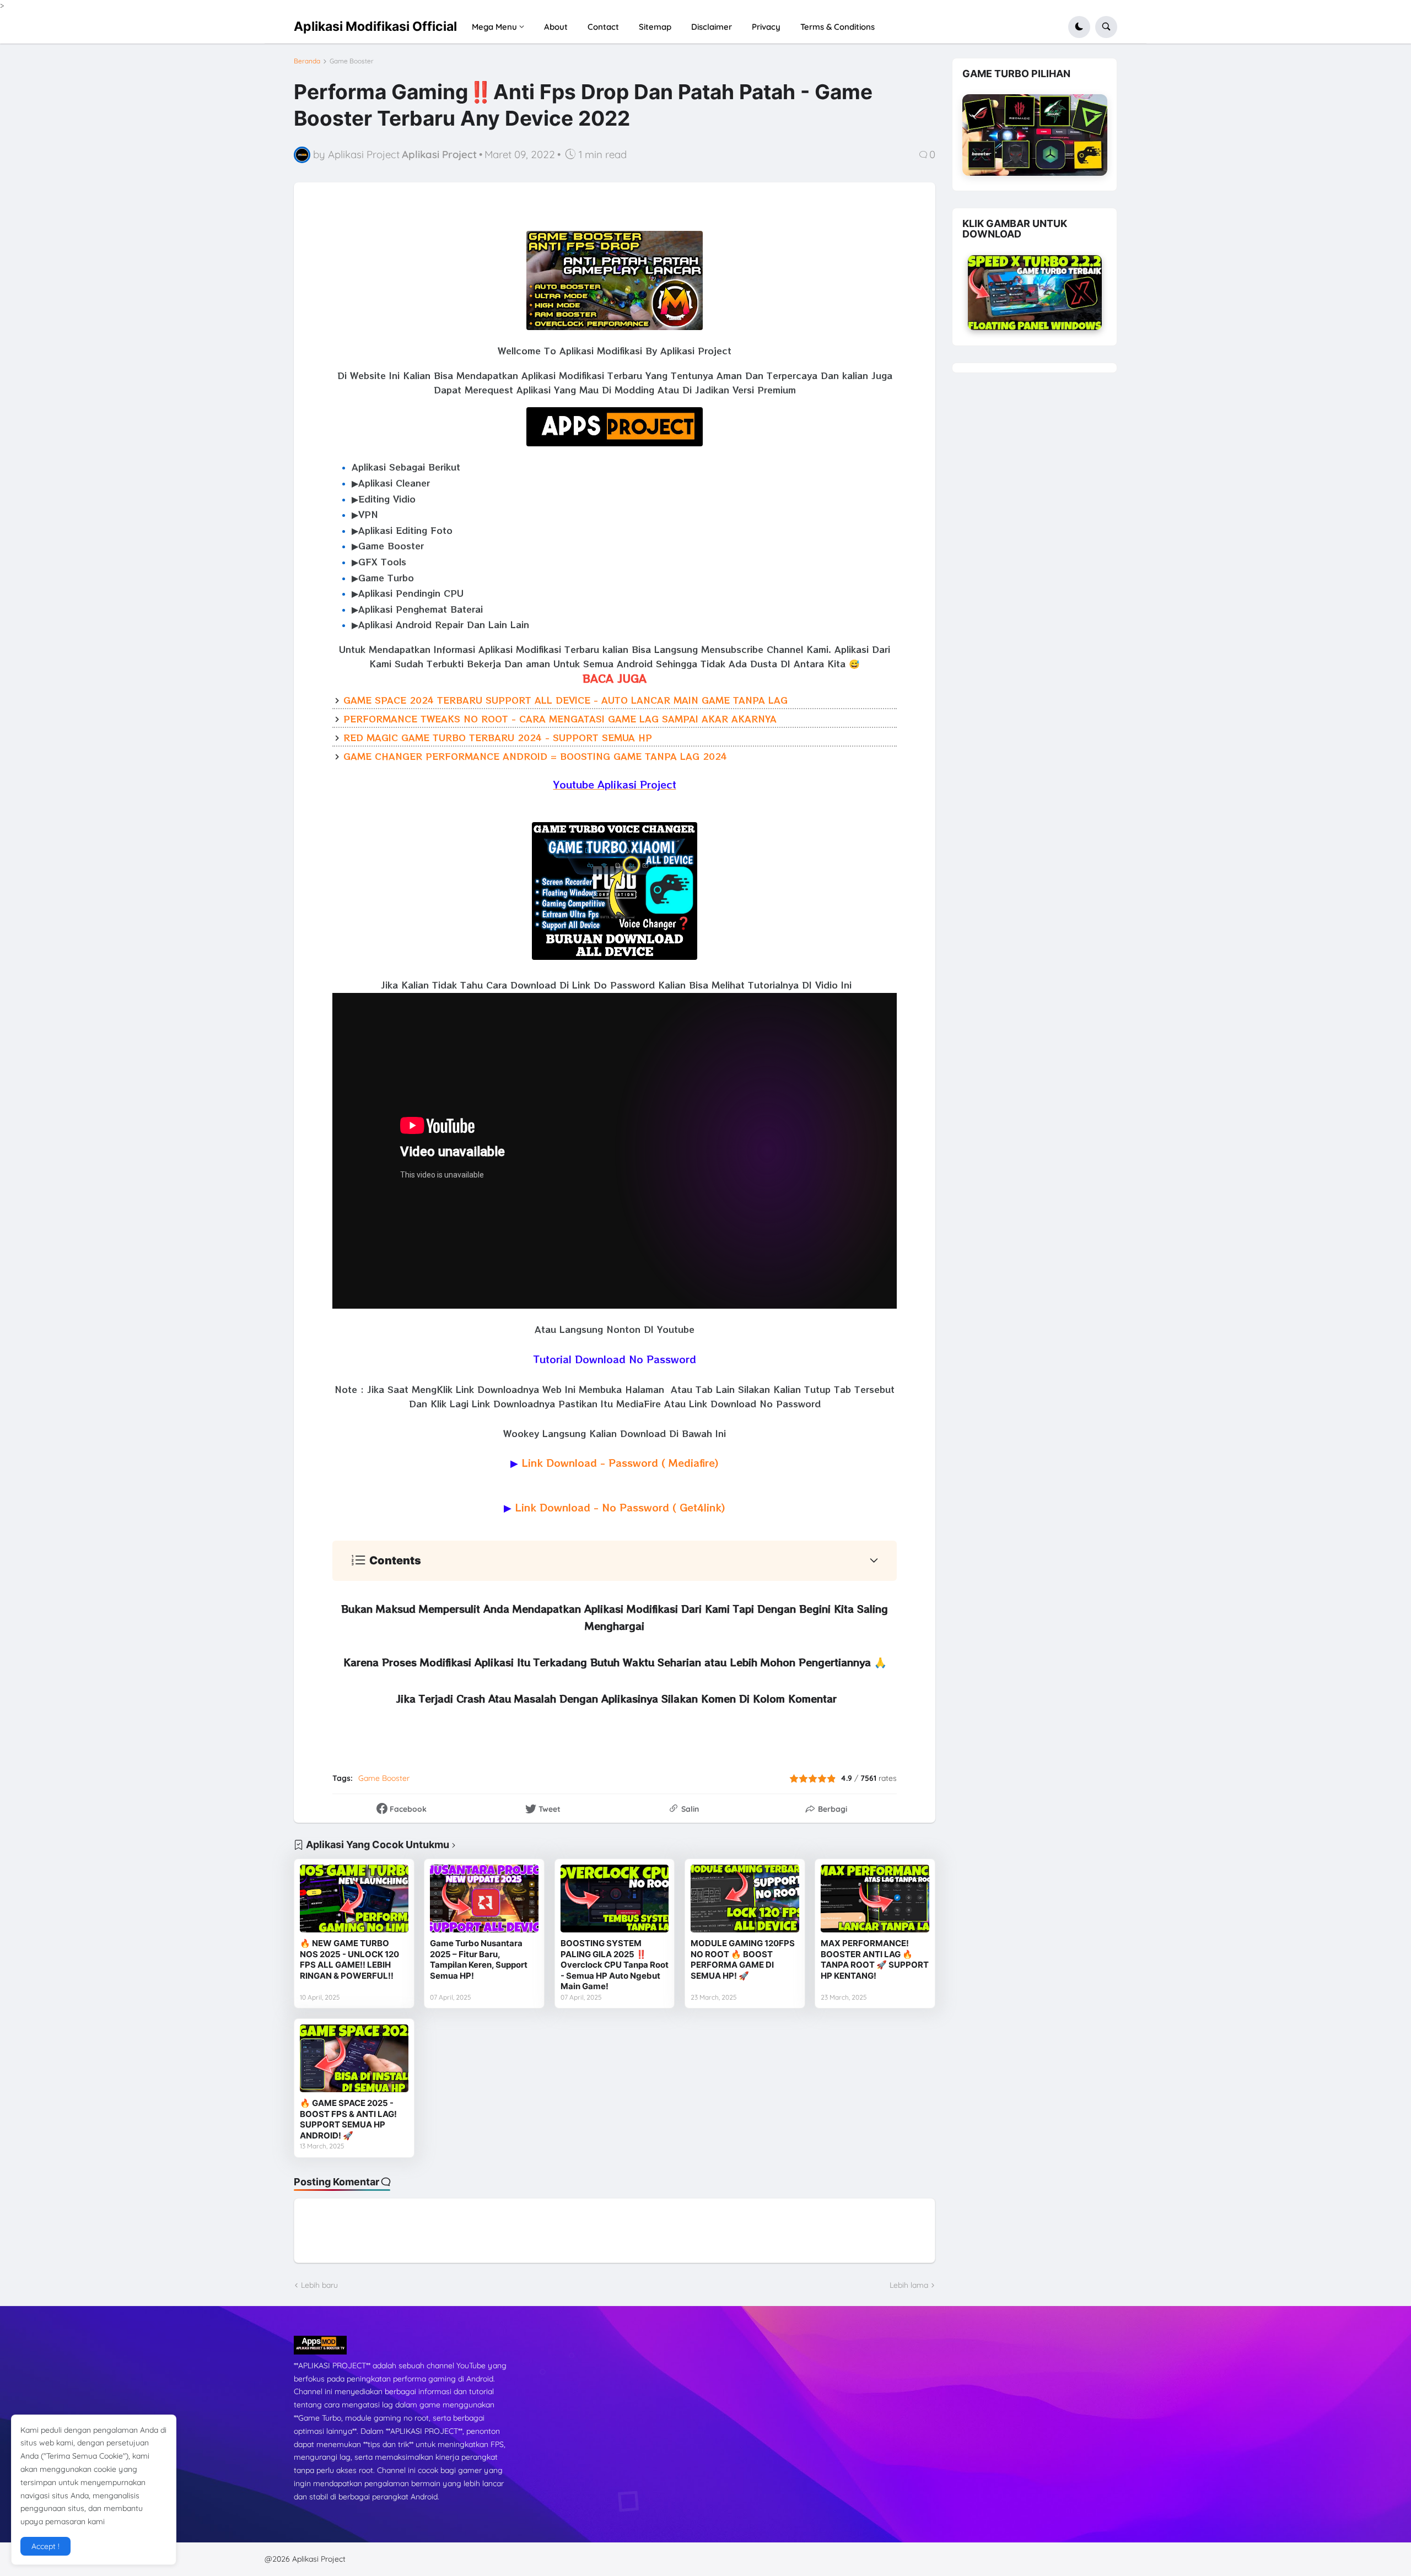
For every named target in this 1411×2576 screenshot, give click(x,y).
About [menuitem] (556, 27)
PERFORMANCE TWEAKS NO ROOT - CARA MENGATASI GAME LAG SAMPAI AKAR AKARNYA (560, 719)
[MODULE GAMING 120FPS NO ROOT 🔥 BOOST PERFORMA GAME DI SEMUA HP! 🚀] (745, 1899)
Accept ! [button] (45, 2546)
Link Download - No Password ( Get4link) (620, 1507)
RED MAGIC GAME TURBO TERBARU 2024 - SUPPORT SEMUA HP (498, 737)
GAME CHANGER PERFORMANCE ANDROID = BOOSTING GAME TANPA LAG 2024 (535, 756)
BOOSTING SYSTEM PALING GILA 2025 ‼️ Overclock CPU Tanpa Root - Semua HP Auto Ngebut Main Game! (615, 1965)
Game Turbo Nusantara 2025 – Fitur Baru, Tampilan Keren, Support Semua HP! (479, 1959)
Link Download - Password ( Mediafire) (620, 1462)
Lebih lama (909, 2285)
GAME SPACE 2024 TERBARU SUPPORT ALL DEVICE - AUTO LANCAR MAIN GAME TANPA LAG (566, 700)
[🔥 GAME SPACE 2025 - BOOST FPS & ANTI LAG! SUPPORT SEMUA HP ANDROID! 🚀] (354, 2058)
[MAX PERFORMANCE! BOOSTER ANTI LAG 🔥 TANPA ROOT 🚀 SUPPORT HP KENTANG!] (875, 1899)
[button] (1079, 27)
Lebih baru (319, 2285)
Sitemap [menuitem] (655, 27)
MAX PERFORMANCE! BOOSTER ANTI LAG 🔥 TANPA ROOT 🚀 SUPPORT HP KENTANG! (875, 1959)
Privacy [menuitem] (766, 27)
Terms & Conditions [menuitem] (838, 27)
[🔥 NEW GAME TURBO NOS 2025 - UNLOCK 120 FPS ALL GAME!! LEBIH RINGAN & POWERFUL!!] (354, 1899)
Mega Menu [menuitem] (494, 27)
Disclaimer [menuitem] (712, 27)
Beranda (307, 61)
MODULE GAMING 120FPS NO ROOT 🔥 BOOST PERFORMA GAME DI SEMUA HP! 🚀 (743, 1959)
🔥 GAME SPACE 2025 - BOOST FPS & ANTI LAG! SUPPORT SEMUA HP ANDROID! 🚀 (348, 2119)
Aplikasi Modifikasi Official (375, 26)
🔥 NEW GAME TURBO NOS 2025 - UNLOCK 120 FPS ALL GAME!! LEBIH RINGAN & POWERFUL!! (349, 1959)
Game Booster (352, 61)
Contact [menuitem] (603, 27)
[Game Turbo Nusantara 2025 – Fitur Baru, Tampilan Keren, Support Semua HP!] (484, 1899)
